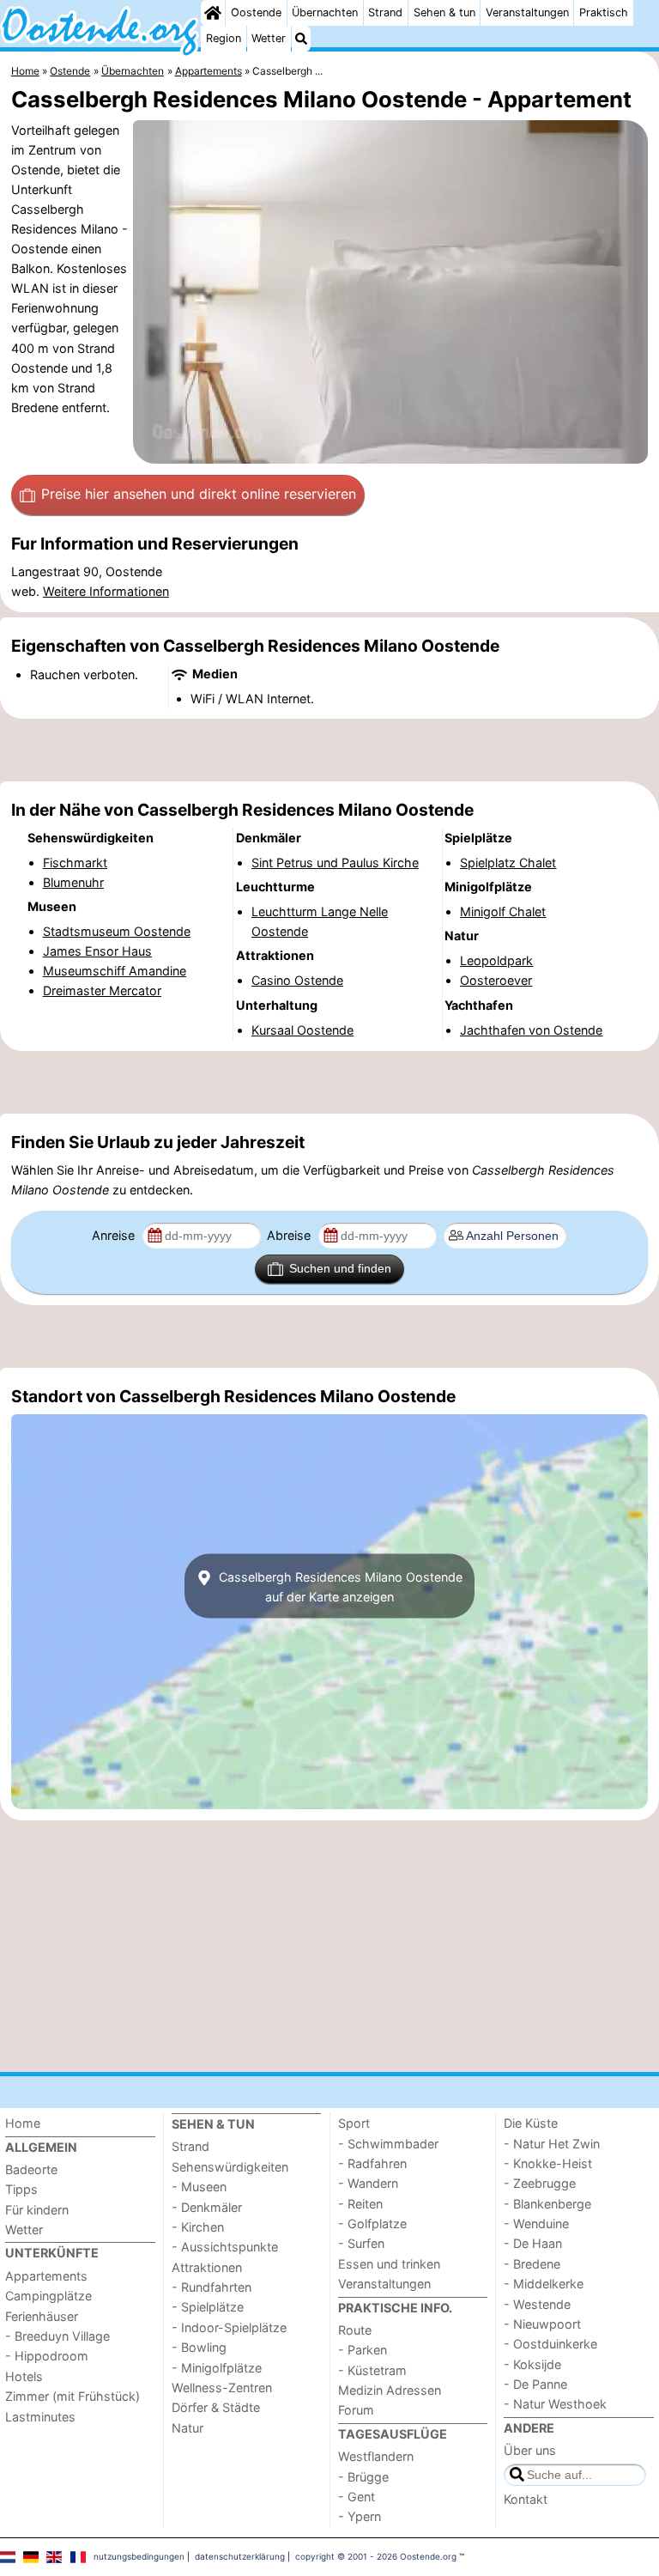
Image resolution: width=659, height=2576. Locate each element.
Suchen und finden (340, 1268)
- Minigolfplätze (217, 2368)
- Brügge (363, 2477)
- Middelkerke (544, 2284)
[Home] (213, 13)
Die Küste (531, 2123)
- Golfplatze (372, 2224)
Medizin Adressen (390, 2390)
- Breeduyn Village (57, 2336)
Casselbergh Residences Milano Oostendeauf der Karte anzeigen (339, 1586)
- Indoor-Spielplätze (229, 2327)
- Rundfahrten (212, 2287)
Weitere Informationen (106, 591)
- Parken (363, 2350)
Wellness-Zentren (222, 2388)
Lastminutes (40, 2417)
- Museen (199, 2187)
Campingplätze (48, 2296)
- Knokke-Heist (548, 2163)
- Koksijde (532, 2364)
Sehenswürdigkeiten (230, 2167)
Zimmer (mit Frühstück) (73, 2396)
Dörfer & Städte (216, 2407)
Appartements (46, 2276)
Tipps (21, 2189)
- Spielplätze (208, 2307)
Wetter (269, 38)
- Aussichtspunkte (225, 2247)
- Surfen (361, 2243)
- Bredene (532, 2264)
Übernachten (325, 12)
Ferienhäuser (42, 2316)
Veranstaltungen (527, 12)
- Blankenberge (547, 2204)
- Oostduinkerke (550, 2344)
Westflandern (376, 2456)
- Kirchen (198, 2227)
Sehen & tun (444, 12)
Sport (354, 2123)
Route (355, 2330)
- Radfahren (372, 2163)
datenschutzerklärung (240, 2556)
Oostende (256, 12)
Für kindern (37, 2210)
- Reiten (360, 2204)
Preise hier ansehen (199, 494)
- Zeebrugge (540, 2183)
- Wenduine (536, 2224)
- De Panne (535, 2384)
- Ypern (360, 2516)
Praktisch (604, 12)
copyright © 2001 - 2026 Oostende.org (376, 2556)
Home (23, 2123)
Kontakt (526, 2499)
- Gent (357, 2497)
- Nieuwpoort (542, 2324)
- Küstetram (372, 2370)
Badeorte (31, 2169)
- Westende (537, 2304)
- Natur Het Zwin (552, 2144)
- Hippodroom (47, 2356)
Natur (187, 2428)
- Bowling (199, 2347)
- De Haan (533, 2243)
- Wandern (368, 2183)
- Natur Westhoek (555, 2404)
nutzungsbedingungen (139, 2556)
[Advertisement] (329, 750)
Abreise (290, 1235)
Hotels (24, 2376)
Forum (356, 2410)
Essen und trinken (389, 2264)
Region (224, 38)
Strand (385, 12)
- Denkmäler (207, 2207)
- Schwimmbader (388, 2144)
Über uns (530, 2450)
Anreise (115, 1235)
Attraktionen (207, 2267)
